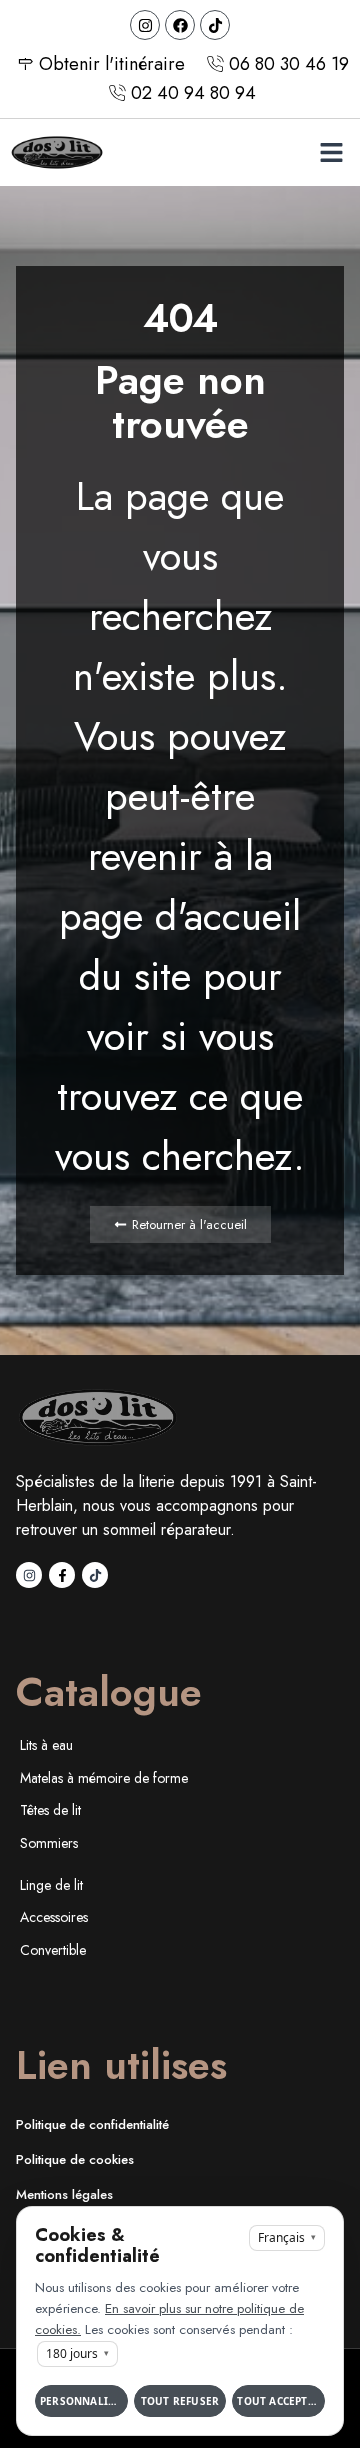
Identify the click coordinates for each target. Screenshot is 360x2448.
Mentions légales (64, 2194)
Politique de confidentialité (92, 2124)
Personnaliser (84, 2401)
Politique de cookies (75, 2159)
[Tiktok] (215, 25)
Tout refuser (180, 2401)
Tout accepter (279, 2401)
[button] (332, 153)
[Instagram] (145, 25)
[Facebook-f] (62, 1575)
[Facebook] (180, 25)
